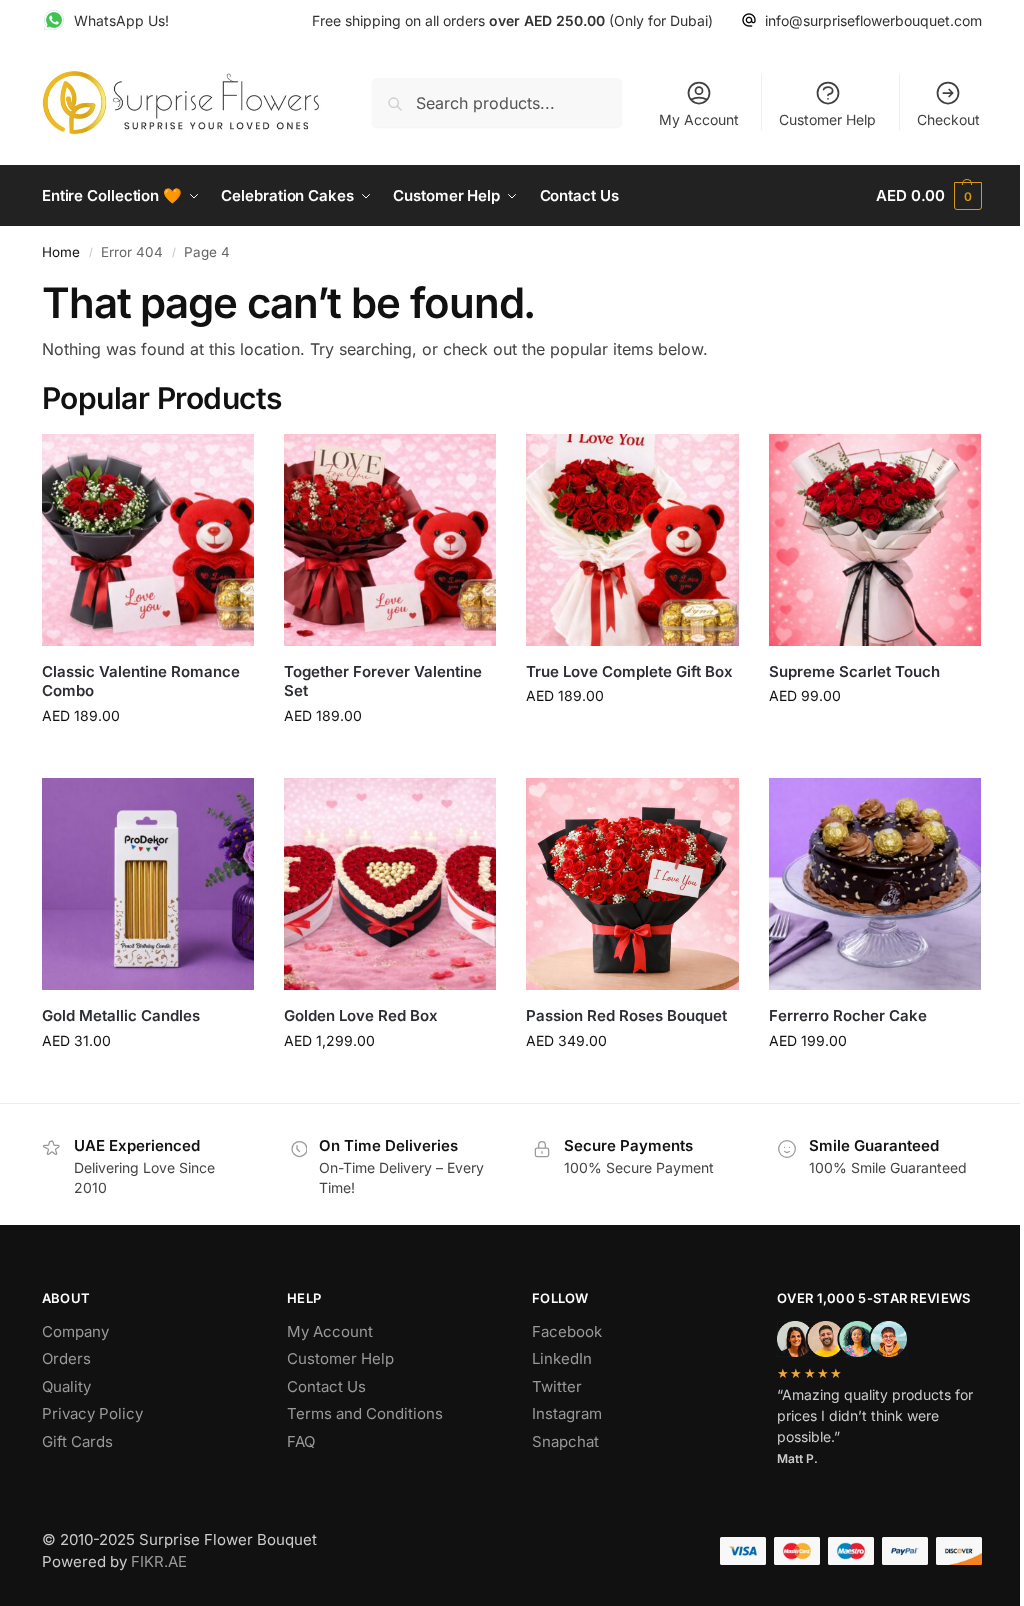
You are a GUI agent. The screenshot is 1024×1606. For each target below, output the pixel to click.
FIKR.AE (159, 1561)
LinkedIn (562, 1358)
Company (75, 1331)
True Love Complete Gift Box (629, 671)
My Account (699, 119)
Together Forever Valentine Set (383, 681)
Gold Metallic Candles (121, 1015)
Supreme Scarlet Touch (854, 671)
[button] (929, 196)
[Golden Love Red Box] (390, 884)
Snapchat (565, 1441)
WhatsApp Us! (121, 20)
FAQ (301, 1441)
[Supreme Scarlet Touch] (875, 540)
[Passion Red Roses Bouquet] (632, 884)
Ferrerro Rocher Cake (848, 1015)
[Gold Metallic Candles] (148, 884)
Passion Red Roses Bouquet (626, 1015)
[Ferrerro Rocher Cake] (875, 884)
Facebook (567, 1331)
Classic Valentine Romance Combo (141, 681)
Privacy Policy (92, 1413)
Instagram (567, 1413)
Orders (66, 1358)
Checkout (948, 119)
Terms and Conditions (365, 1413)
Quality (66, 1386)
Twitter (557, 1386)
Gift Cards (77, 1441)
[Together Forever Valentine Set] (390, 540)
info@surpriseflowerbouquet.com (873, 20)
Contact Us (326, 1386)
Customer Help (827, 119)
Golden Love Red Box (361, 1015)
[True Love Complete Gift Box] (632, 540)
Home (61, 252)
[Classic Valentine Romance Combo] (148, 540)
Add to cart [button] (148, 757)
